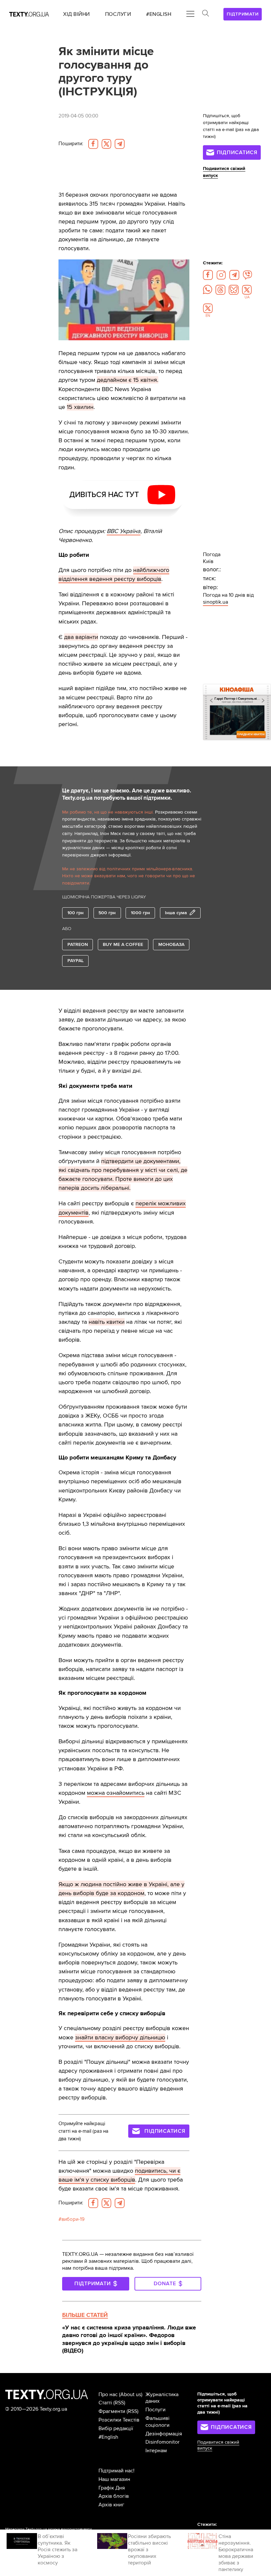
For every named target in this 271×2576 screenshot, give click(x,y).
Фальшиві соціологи (157, 2422)
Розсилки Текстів (119, 2420)
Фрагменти (112, 2411)
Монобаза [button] (171, 944)
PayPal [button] (76, 961)
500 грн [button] (107, 913)
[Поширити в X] (106, 144)
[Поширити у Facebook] (93, 144)
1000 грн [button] (140, 913)
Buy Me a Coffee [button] (123, 944)
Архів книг (111, 2505)
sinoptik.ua (215, 602)
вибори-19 (73, 2219)
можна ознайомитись (116, 1793)
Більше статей (85, 2315)
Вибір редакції (116, 2428)
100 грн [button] (76, 913)
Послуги (155, 2410)
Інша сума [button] (176, 913)
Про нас (108, 2394)
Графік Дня (112, 2488)
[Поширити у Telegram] (120, 144)
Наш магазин (114, 2479)
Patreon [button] (78, 944)
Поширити (71, 144)
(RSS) (119, 2403)
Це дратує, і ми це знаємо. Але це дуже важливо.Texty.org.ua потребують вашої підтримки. (127, 794)
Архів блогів (114, 2496)
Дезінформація (164, 2434)
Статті (105, 2403)
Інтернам (156, 2451)
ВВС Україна (124, 531)
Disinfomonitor (162, 2442)
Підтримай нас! (116, 2471)
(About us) (131, 2394)
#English (108, 2437)
